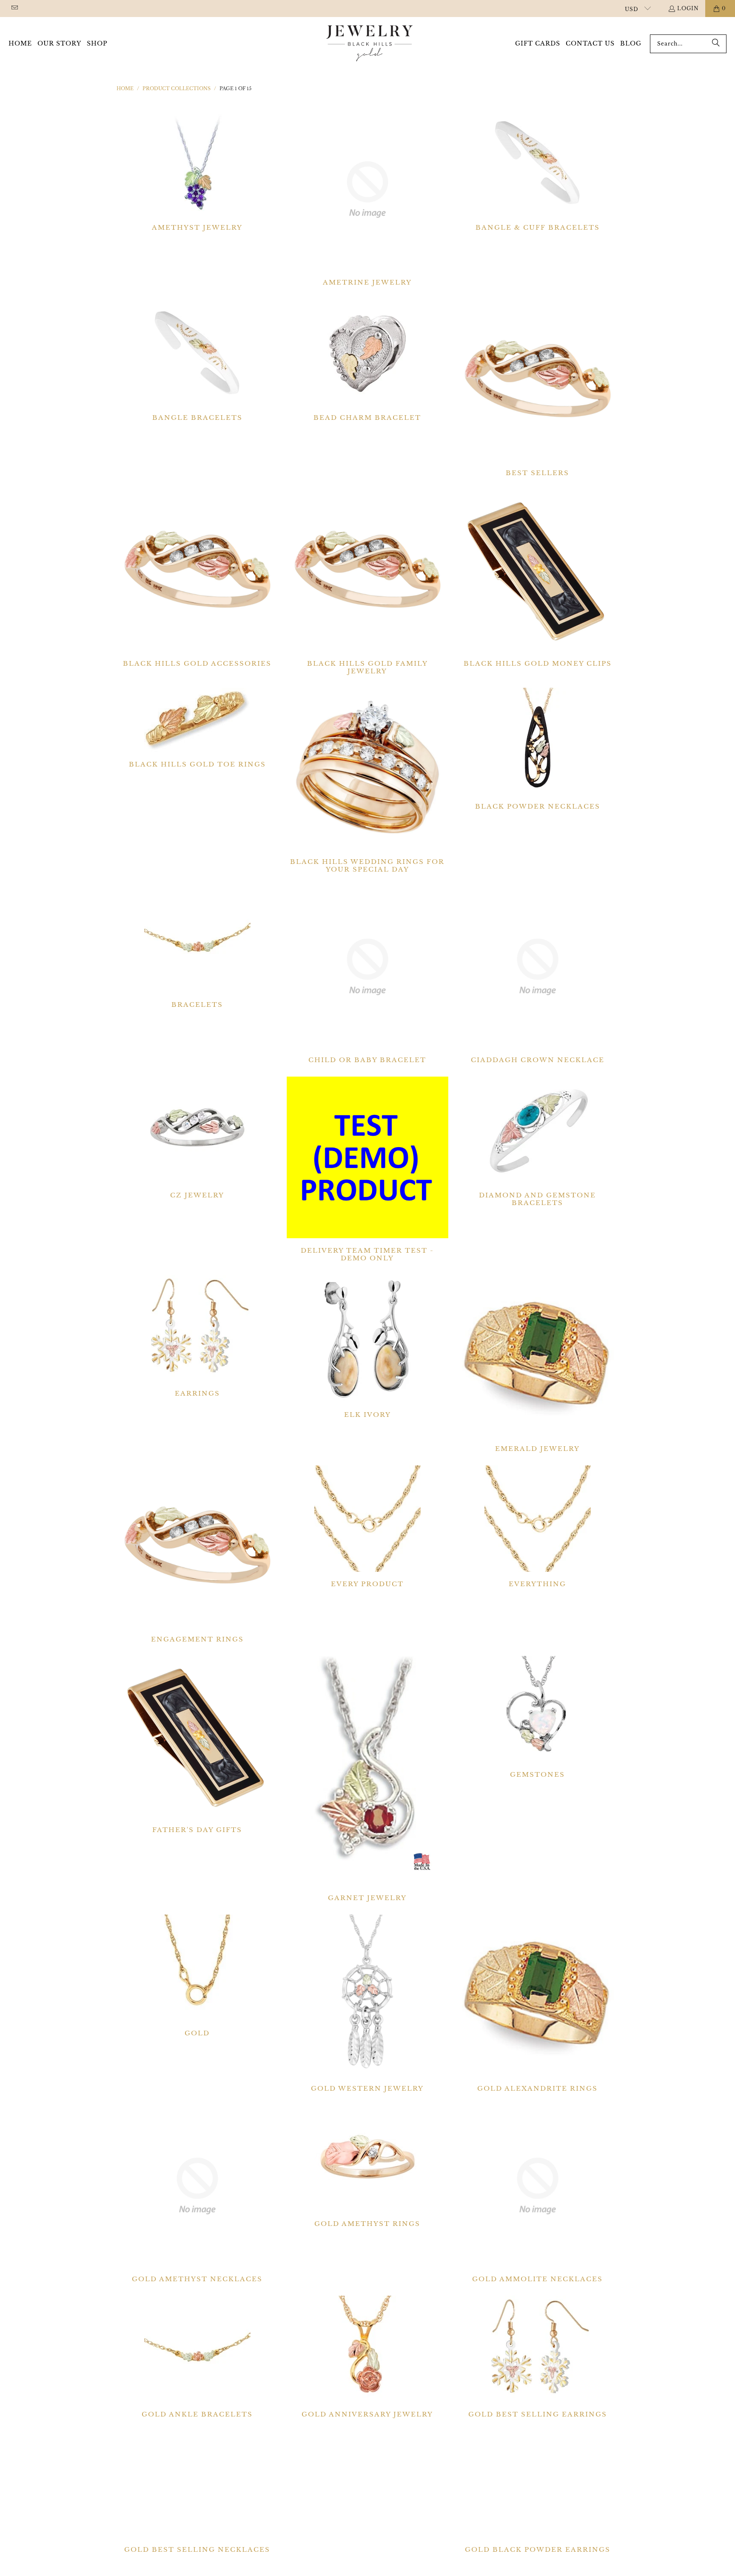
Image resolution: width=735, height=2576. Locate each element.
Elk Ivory (367, 1347)
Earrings (197, 1336)
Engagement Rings (197, 1554)
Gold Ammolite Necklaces (538, 2194)
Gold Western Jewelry (367, 2003)
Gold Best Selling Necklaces (197, 2492)
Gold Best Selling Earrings (538, 2357)
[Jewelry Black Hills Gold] (370, 44)
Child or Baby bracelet (367, 975)
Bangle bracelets (197, 360)
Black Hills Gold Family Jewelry (367, 582)
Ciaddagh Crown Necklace (538, 975)
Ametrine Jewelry (367, 198)
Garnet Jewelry (367, 1779)
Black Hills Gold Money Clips (538, 578)
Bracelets (197, 947)
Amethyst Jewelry (197, 170)
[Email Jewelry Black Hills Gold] (14, 8)
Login (688, 8)
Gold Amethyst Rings (367, 2166)
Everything (538, 1527)
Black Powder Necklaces (538, 749)
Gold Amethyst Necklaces (197, 2194)
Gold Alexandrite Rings (538, 2003)
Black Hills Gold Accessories (197, 578)
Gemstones (538, 1717)
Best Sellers (538, 388)
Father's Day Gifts (197, 1745)
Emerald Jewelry (538, 1364)
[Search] (716, 44)
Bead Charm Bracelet (367, 360)
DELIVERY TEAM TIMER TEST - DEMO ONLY (367, 1169)
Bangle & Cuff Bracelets (538, 170)
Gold (197, 1976)
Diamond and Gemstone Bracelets (538, 1142)
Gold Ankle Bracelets (197, 2357)
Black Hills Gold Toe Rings (197, 728)
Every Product (367, 1527)
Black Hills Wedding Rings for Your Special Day (367, 781)
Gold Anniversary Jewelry (367, 2357)
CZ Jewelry (197, 1138)
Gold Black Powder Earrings (538, 2492)
